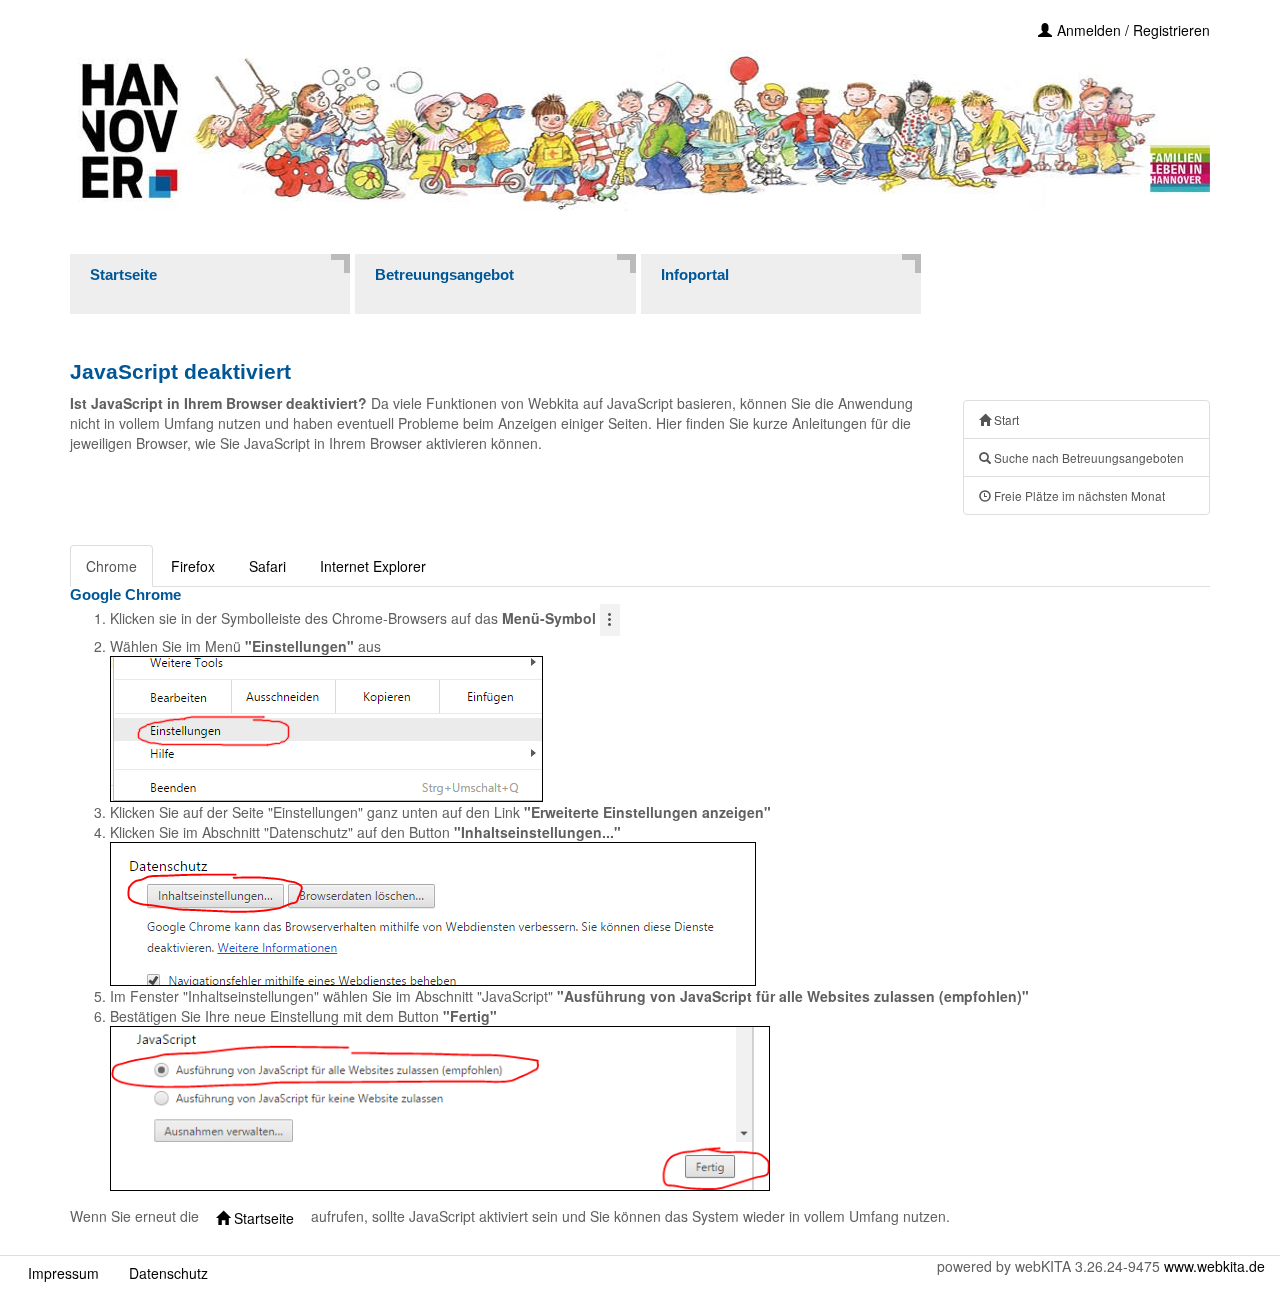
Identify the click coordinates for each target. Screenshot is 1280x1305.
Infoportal (695, 274)
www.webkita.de (1214, 1266)
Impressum (63, 1273)
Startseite (123, 274)
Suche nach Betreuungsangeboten (1087, 457)
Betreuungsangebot (444, 274)
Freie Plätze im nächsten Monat (1078, 495)
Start (1005, 419)
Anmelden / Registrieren (1133, 30)
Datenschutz (168, 1273)
